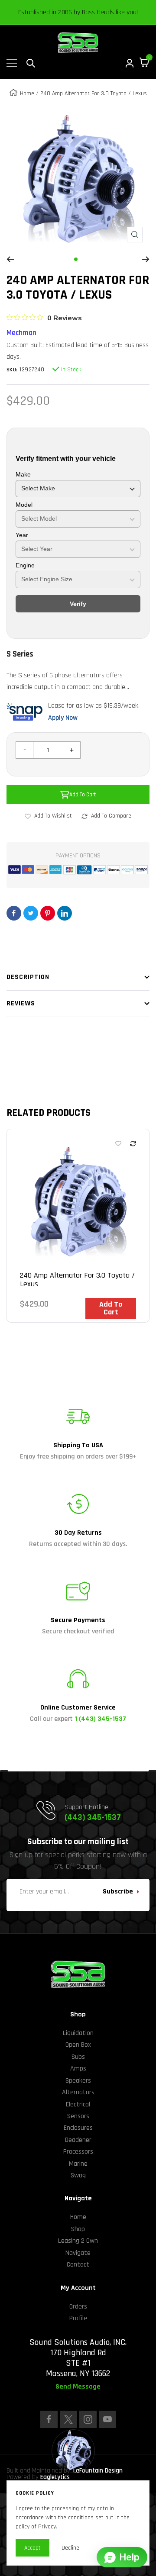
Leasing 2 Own (78, 2241)
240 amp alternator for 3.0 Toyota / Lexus (77, 1280)
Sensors (78, 2116)
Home (27, 93)
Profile (78, 2318)
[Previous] (10, 259)
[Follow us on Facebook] (49, 2419)
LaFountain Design (98, 2471)
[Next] (146, 259)
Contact (78, 2265)
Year (22, 535)
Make (23, 474)
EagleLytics (55, 2477)
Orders (78, 2307)
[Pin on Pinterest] (48, 913)
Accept (32, 2548)
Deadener (78, 2140)
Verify (78, 604)
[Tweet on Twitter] (31, 913)
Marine (78, 2164)
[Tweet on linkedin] (65, 913)
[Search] (31, 63)
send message (78, 2387)
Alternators (78, 2092)
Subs (78, 2057)
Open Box (78, 2045)
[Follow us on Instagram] (88, 2419)
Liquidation (78, 2033)
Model (24, 505)
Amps (78, 2069)
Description (28, 977)
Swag (78, 2175)
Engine (25, 565)
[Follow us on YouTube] (107, 2419)
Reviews (21, 1003)
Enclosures (78, 2128)
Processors (78, 2152)
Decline (70, 2548)
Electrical (78, 2104)
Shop (78, 2229)
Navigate (78, 2253)
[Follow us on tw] (68, 2419)
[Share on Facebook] (14, 913)
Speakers (78, 2081)
